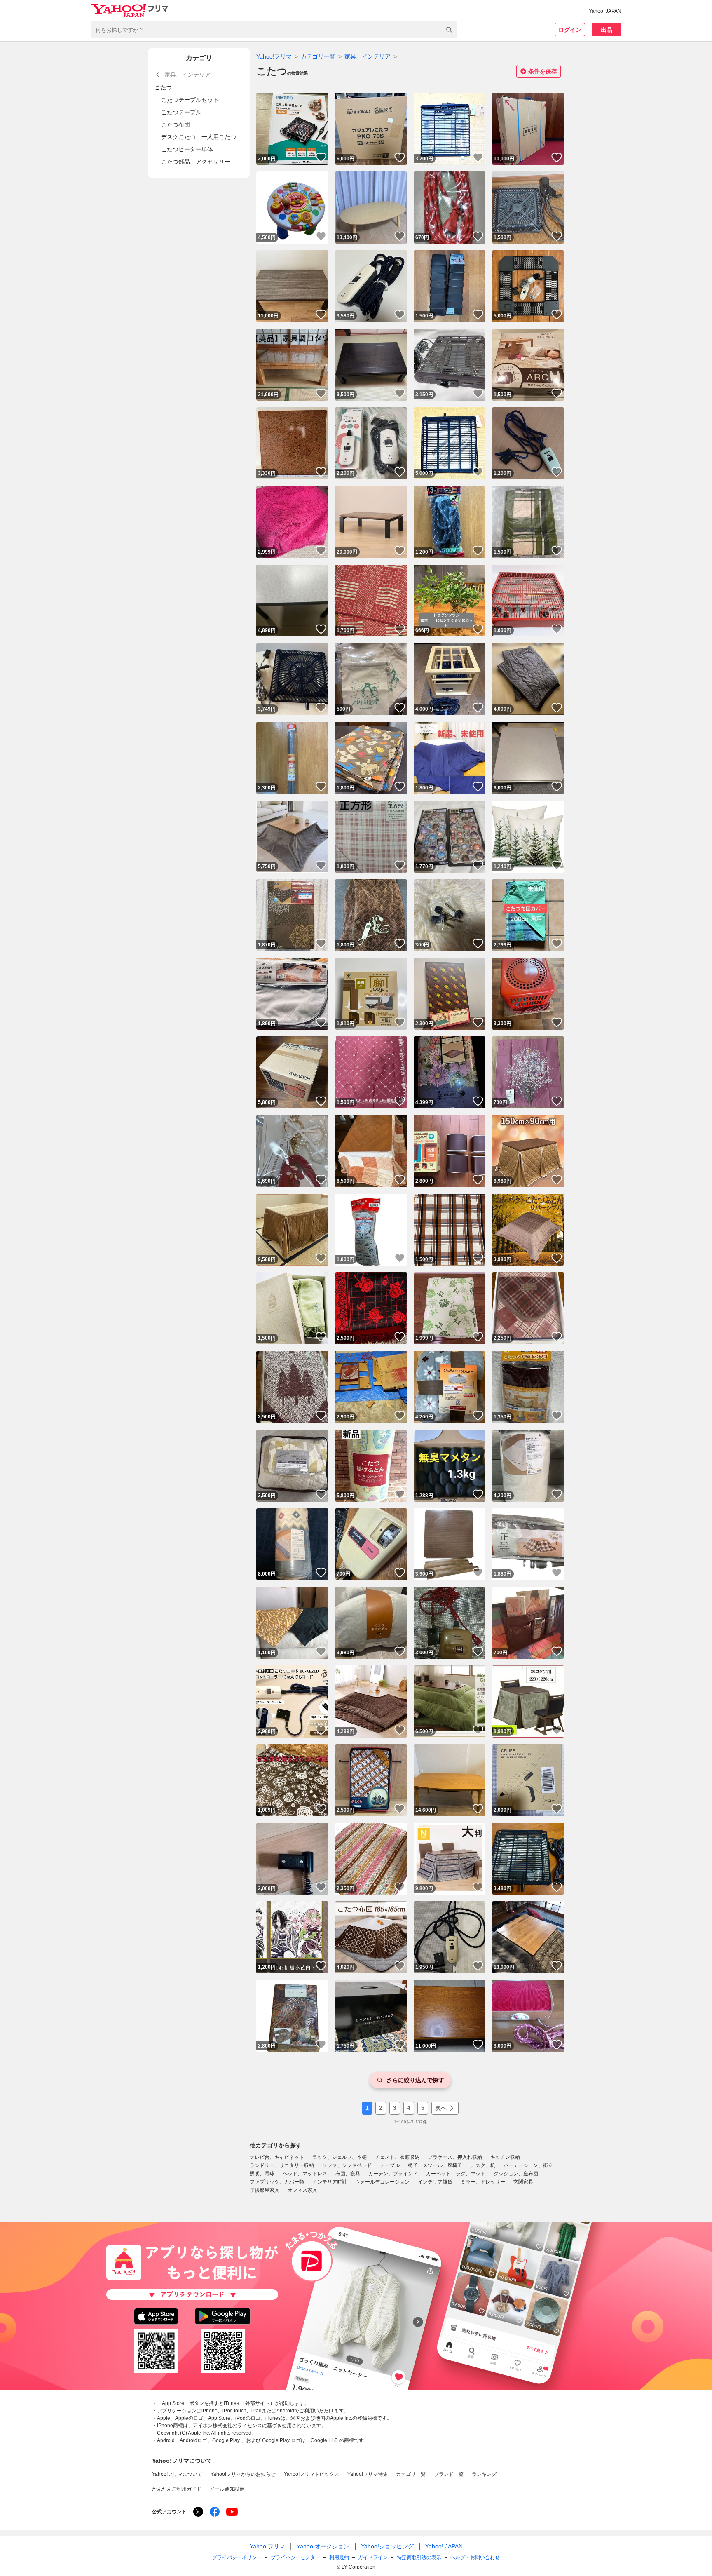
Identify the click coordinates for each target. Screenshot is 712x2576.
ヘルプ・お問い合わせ (475, 2557)
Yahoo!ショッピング (387, 2546)
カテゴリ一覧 (318, 56)
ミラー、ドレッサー (483, 2182)
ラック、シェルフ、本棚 (340, 2157)
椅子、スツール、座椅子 (435, 2165)
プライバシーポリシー (237, 2557)
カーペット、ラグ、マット (456, 2174)
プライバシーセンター (295, 2557)
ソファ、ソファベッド (347, 2165)
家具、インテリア (368, 56)
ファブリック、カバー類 (277, 2182)
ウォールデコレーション (382, 2182)
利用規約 (339, 2557)
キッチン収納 (505, 2157)
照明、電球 (262, 2174)
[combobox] (274, 30)
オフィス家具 (302, 2190)
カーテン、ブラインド (393, 2174)
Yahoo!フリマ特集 (368, 2474)
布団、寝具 (348, 2174)
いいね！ (321, 157)
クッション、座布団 (516, 2174)
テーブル (390, 2165)
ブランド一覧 (449, 2474)
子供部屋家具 (265, 2190)
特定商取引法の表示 (419, 2557)
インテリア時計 (330, 2182)
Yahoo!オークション (323, 2546)
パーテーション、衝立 (528, 2165)
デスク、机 (483, 2165)
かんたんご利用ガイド (177, 2489)
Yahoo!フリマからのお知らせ (243, 2474)
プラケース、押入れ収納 (455, 2157)
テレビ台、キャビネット (277, 2157)
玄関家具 (523, 2182)
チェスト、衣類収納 (397, 2157)
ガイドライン (373, 2557)
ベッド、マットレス (305, 2174)
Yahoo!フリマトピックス (311, 2474)
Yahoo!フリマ (274, 56)
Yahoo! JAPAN (605, 11)
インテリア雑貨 (435, 2182)
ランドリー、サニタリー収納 (282, 2165)
